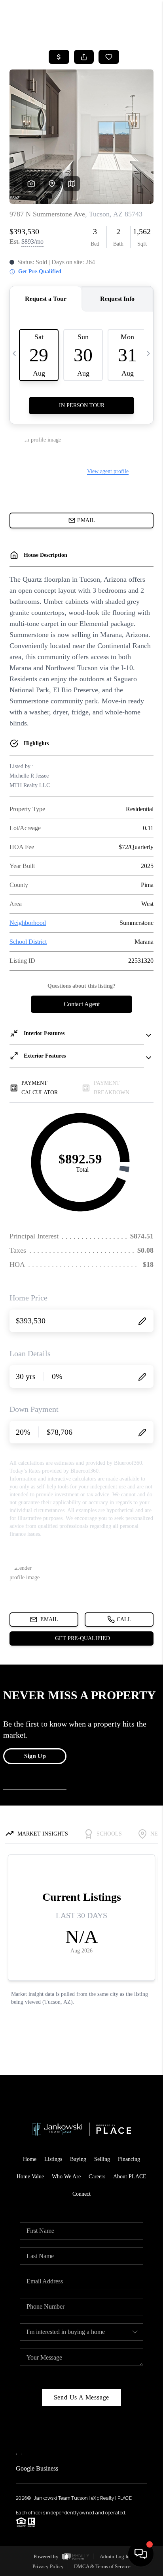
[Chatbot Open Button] (141, 2554)
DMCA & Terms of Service (102, 2566)
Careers (97, 2177)
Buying (78, 2159)
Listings (53, 2159)
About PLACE (130, 2177)
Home (30, 2159)
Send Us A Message (82, 2397)
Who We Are (66, 2177)
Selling (102, 2159)
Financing (129, 2159)
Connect (81, 2194)
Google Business (37, 2468)
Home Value (30, 2177)
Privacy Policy (48, 2566)
